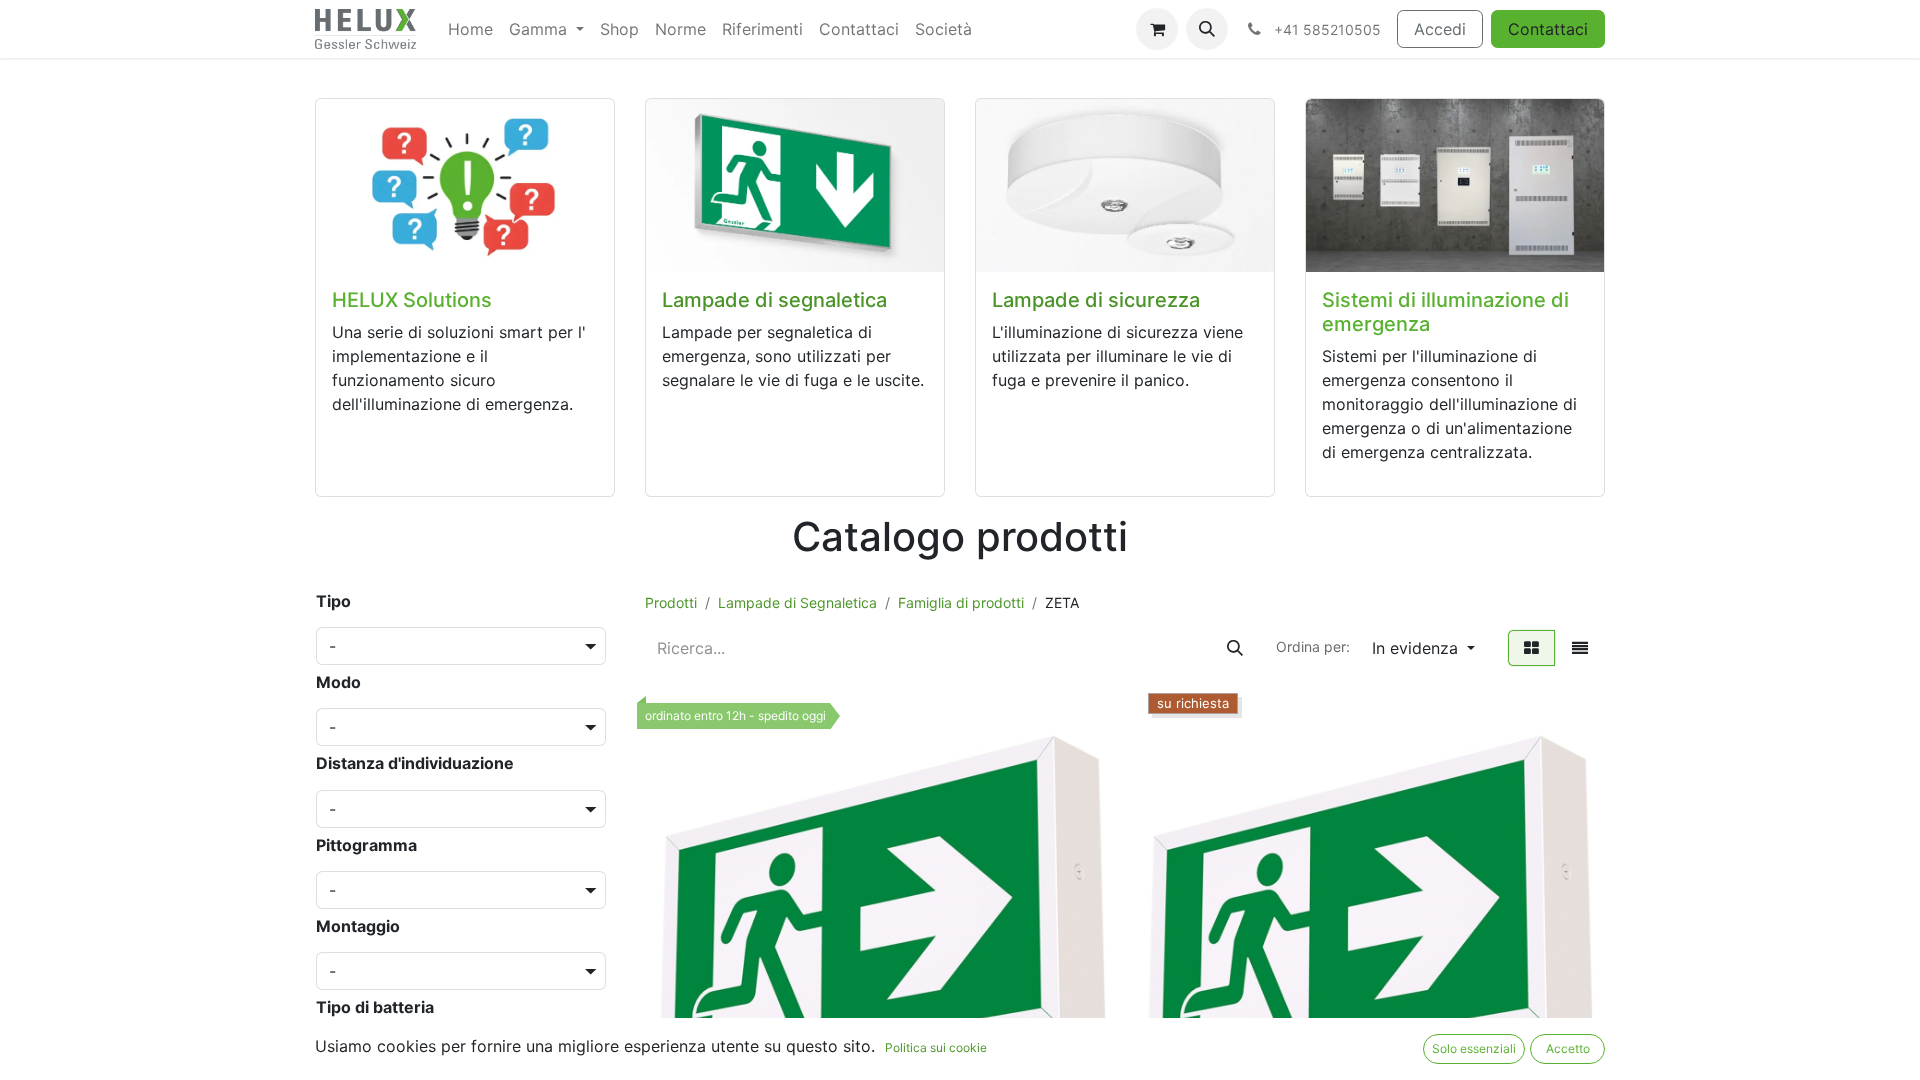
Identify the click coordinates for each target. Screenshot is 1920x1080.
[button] (1207, 29)
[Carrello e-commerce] (1157, 29)
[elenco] (1580, 648)
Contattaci (1548, 29)
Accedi (1440, 29)
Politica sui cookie (936, 1047)
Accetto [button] (1568, 1048)
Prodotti (671, 602)
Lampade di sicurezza (1096, 300)
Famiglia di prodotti (961, 602)
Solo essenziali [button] (1474, 1048)
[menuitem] (470, 29)
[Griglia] (1531, 648)
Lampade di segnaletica (774, 300)
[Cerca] (1235, 648)
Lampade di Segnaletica (797, 602)
